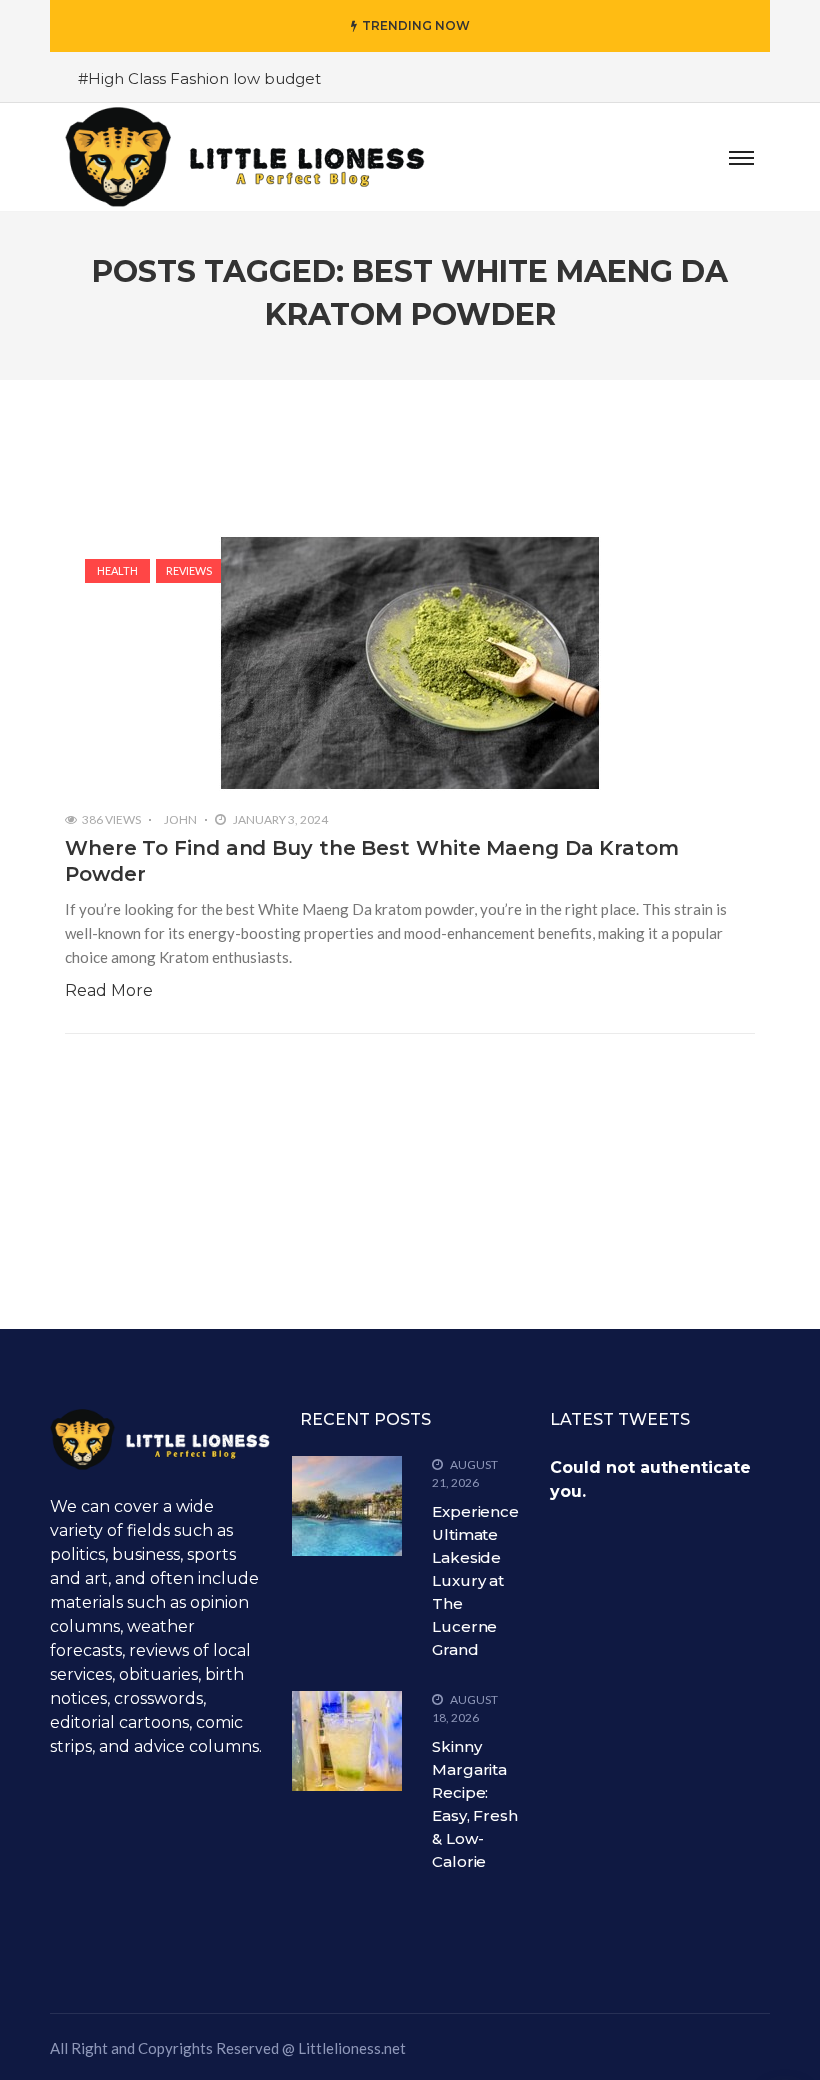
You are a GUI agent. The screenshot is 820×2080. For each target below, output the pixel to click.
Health (117, 570)
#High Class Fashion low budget (199, 78)
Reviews (189, 570)
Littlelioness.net (352, 2048)
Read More (109, 990)
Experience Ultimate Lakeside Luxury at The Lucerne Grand (475, 1580)
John (180, 819)
